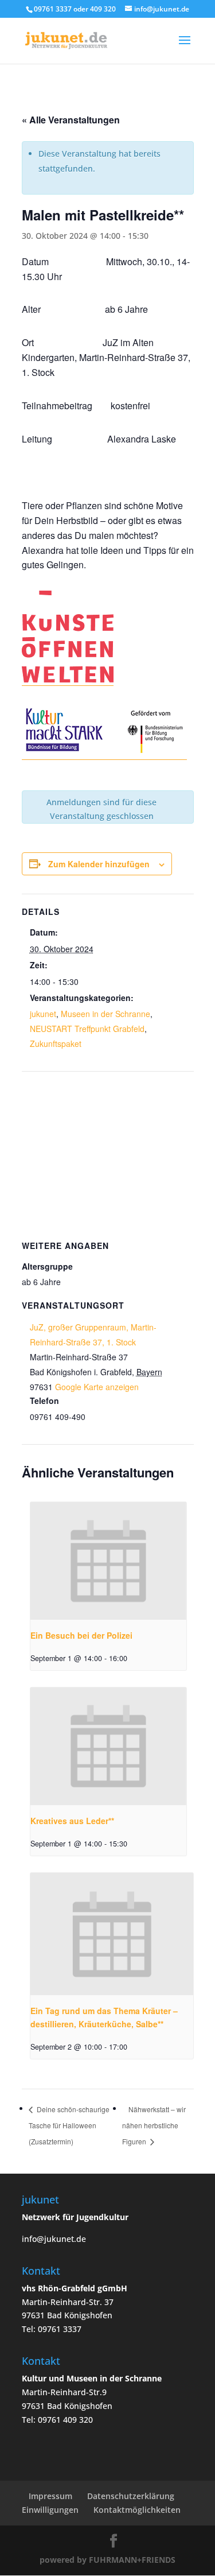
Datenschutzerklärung (131, 2496)
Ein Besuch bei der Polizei (81, 1635)
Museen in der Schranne (105, 1014)
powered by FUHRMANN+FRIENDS (107, 2560)
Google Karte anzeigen (97, 1387)
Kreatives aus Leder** (72, 1821)
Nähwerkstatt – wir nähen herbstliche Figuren (154, 2125)
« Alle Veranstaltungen (71, 120)
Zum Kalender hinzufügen (99, 864)
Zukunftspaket (56, 1043)
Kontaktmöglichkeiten (137, 2510)
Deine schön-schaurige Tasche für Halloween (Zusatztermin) (69, 2125)
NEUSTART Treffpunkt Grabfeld (87, 1029)
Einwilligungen (50, 2510)
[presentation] (109, 1561)
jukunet (43, 1014)
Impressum (50, 2496)
